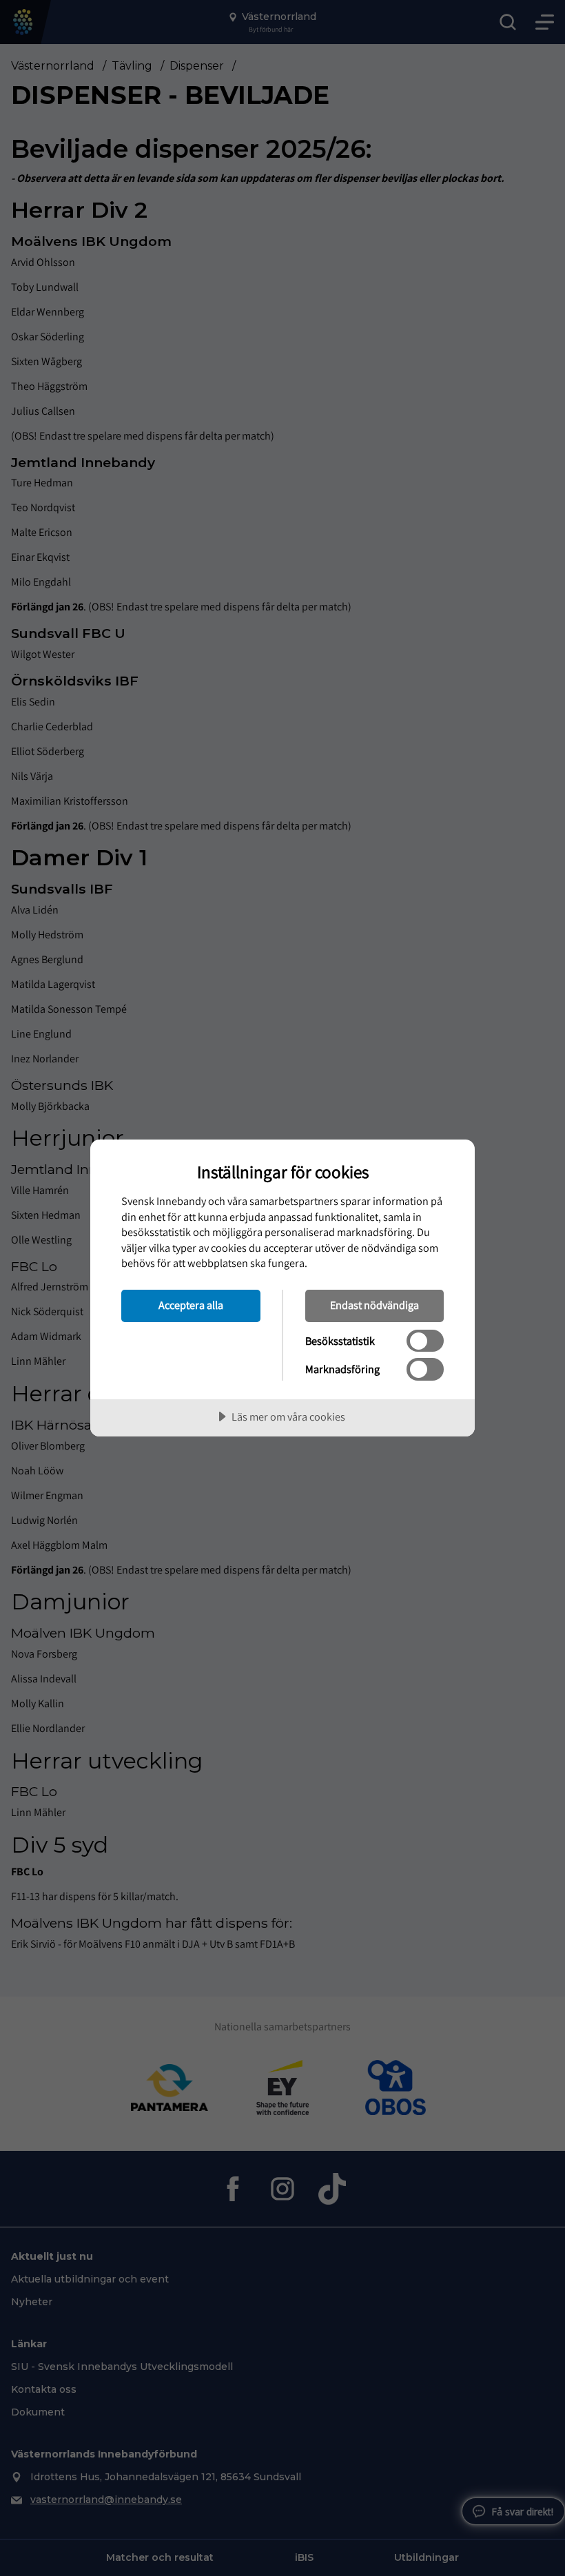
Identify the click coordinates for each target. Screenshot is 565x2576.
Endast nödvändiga (374, 1305)
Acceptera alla (191, 1305)
